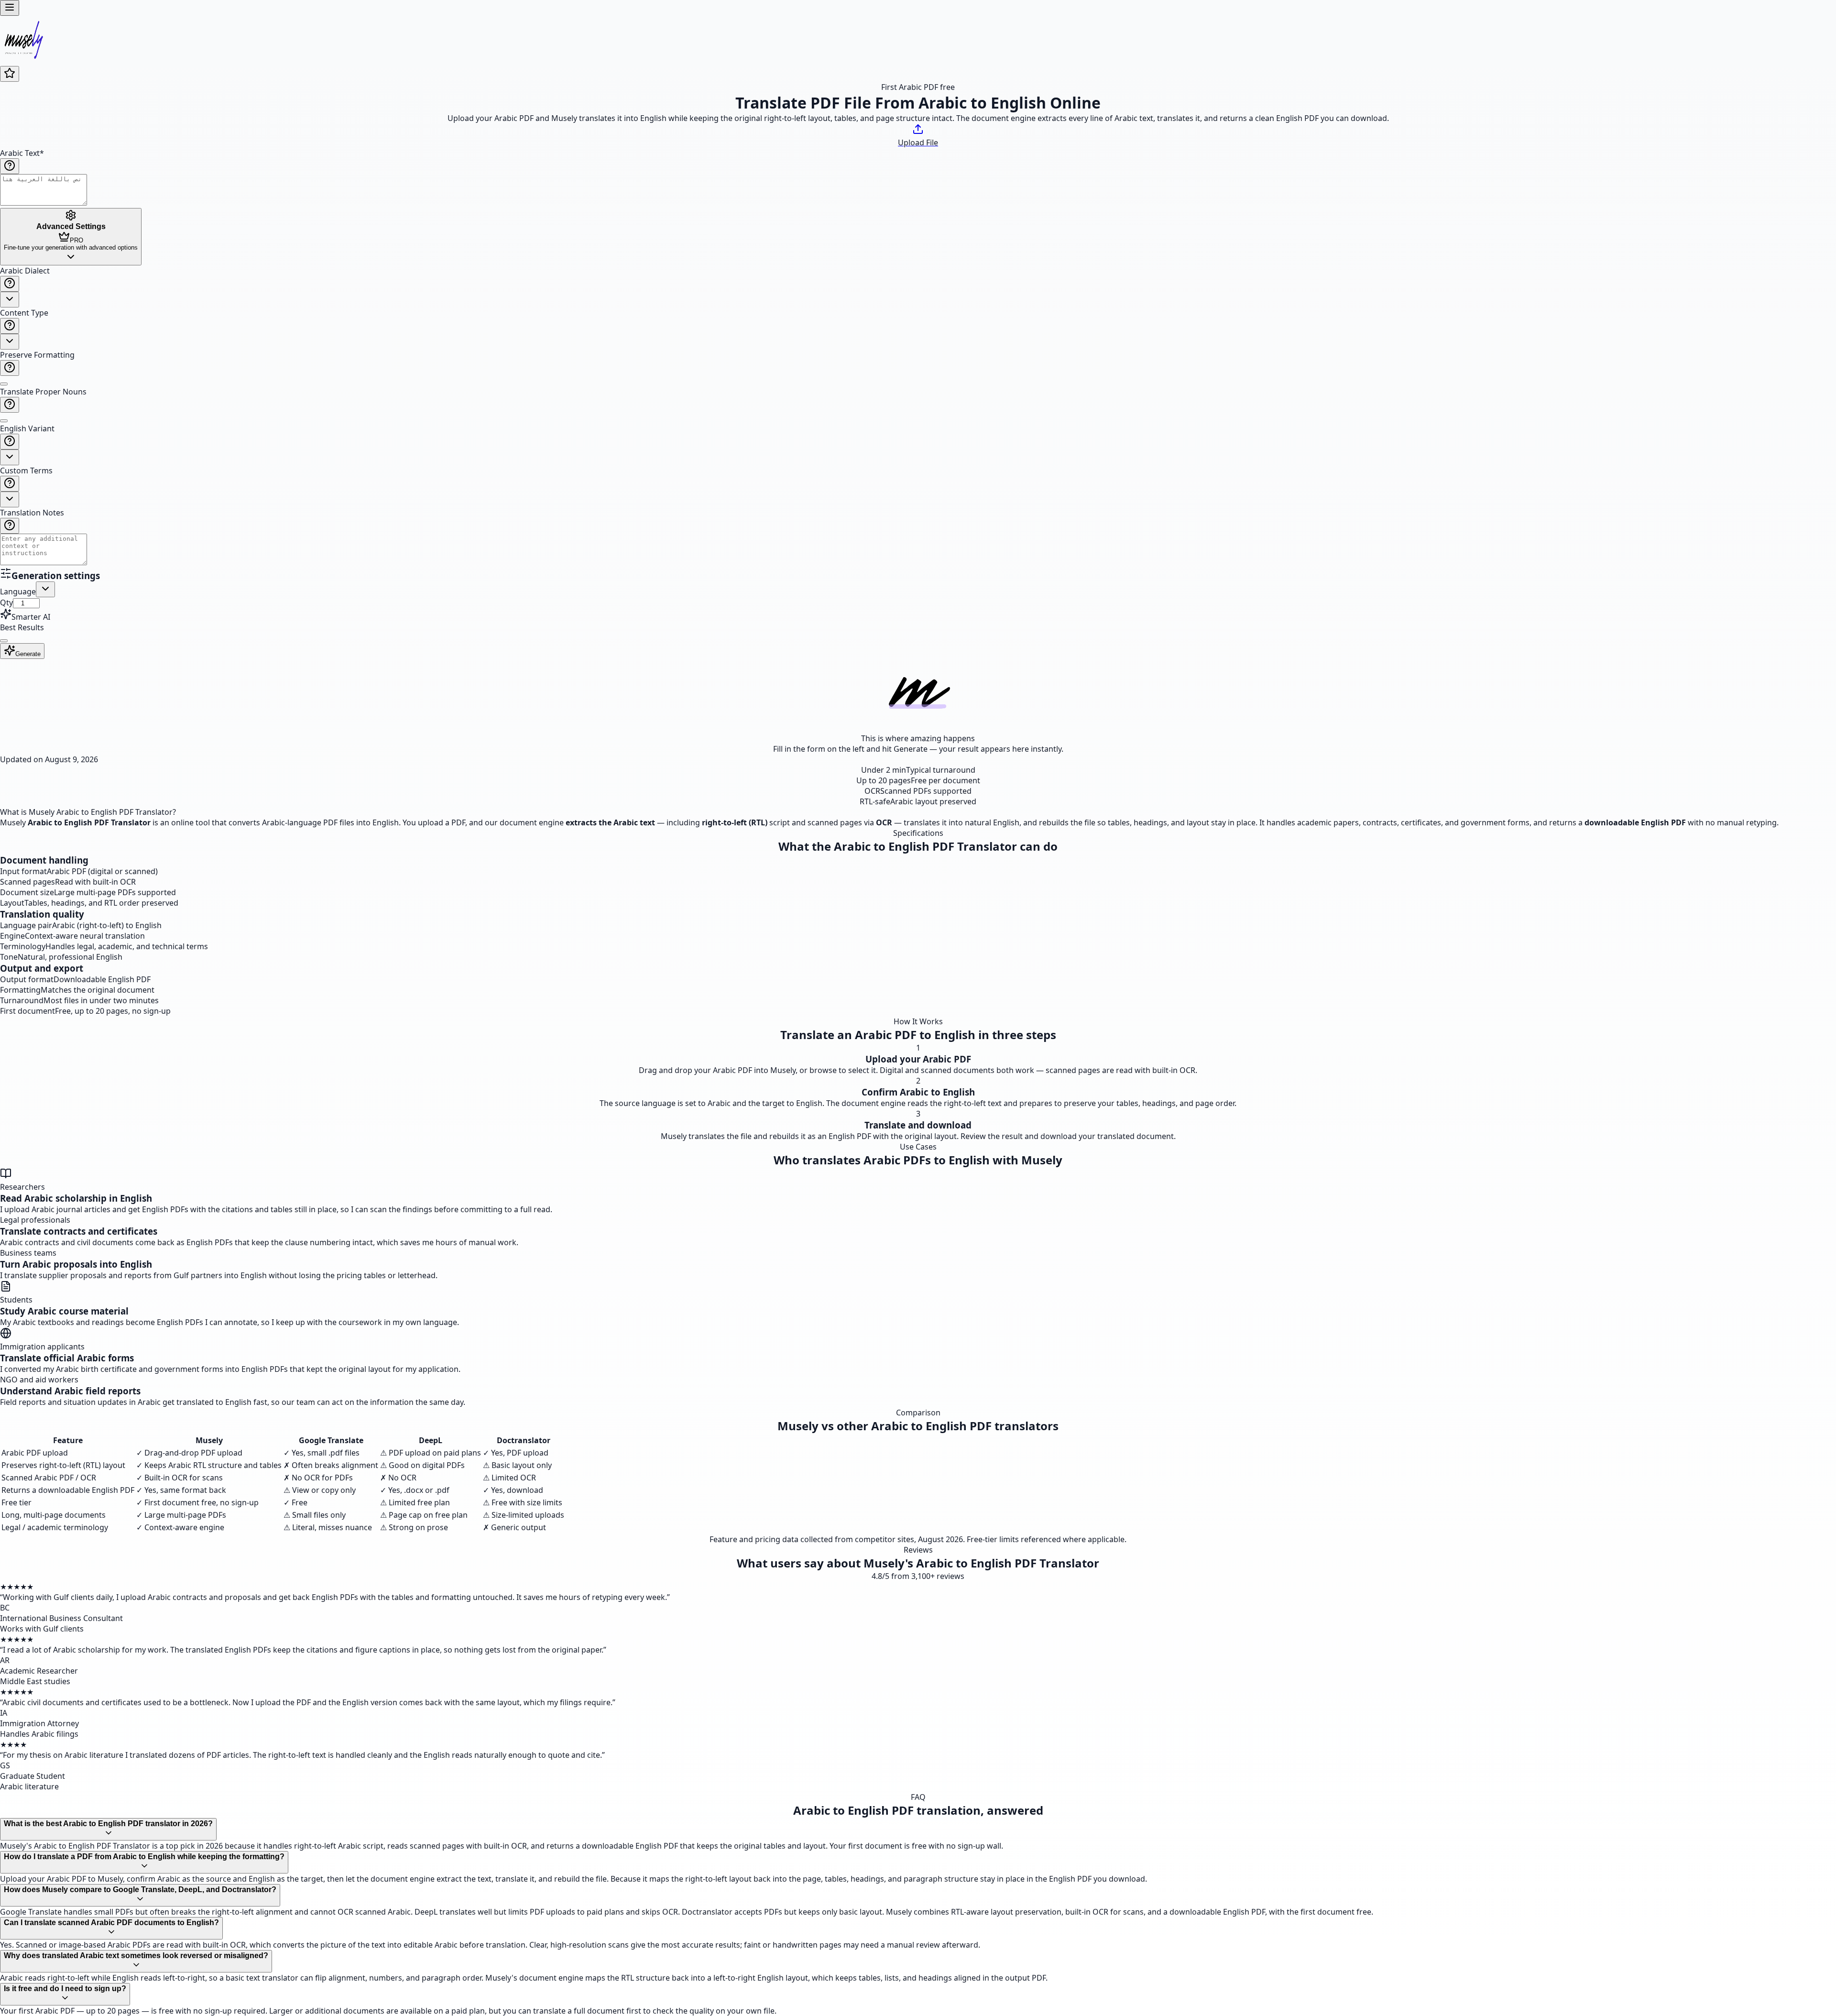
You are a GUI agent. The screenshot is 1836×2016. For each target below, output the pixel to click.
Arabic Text (22, 153)
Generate (28, 654)
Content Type (24, 313)
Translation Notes (32, 513)
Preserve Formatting (37, 355)
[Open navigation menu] (10, 8)
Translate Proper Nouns (43, 392)
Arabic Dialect (25, 271)
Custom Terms (26, 471)
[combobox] (10, 300)
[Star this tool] (10, 74)
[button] (918, 416)
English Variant (27, 428)
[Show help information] (10, 166)
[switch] (4, 384)
